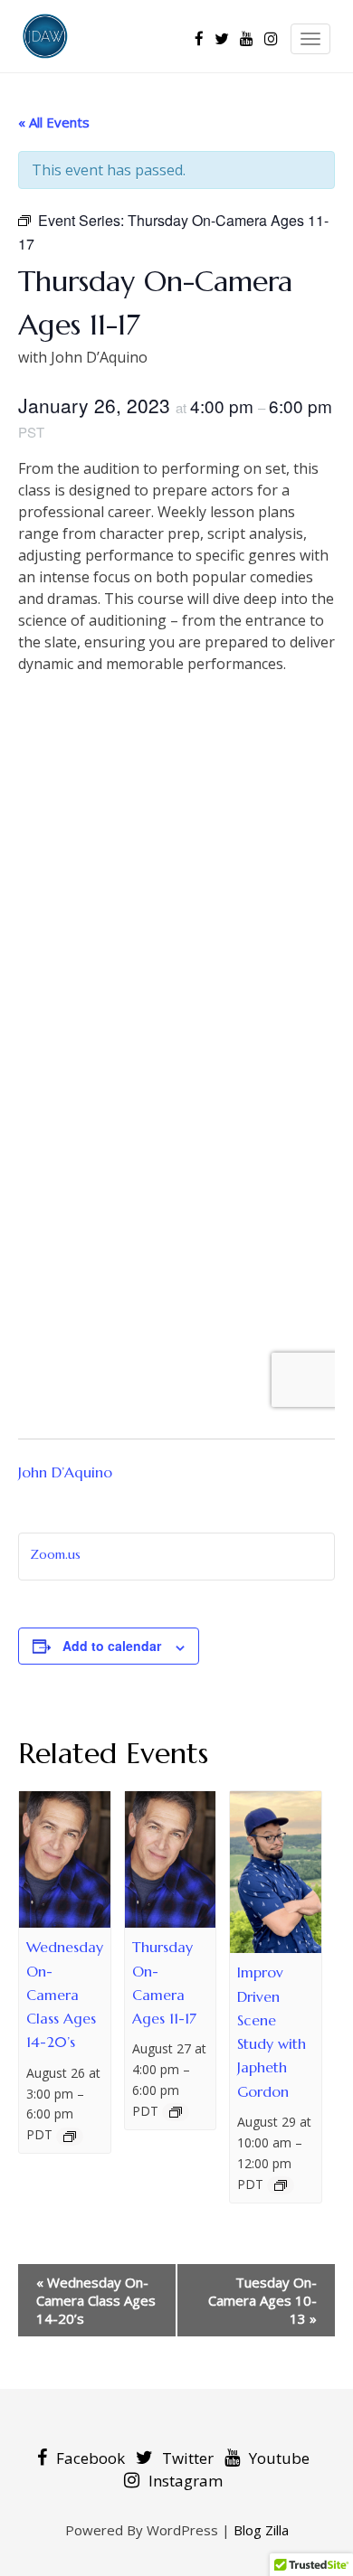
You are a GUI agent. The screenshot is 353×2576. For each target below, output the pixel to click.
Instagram (186, 2481)
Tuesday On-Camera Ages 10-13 (262, 2300)
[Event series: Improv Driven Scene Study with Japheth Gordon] (281, 2185)
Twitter (188, 2458)
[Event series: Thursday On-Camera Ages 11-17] (176, 2112)
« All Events (54, 122)
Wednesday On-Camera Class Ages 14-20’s (65, 1994)
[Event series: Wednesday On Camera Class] (70, 2137)
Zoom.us (55, 1554)
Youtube (279, 2458)
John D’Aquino (65, 1472)
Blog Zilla (261, 2530)
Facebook (91, 2458)
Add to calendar (112, 1646)
